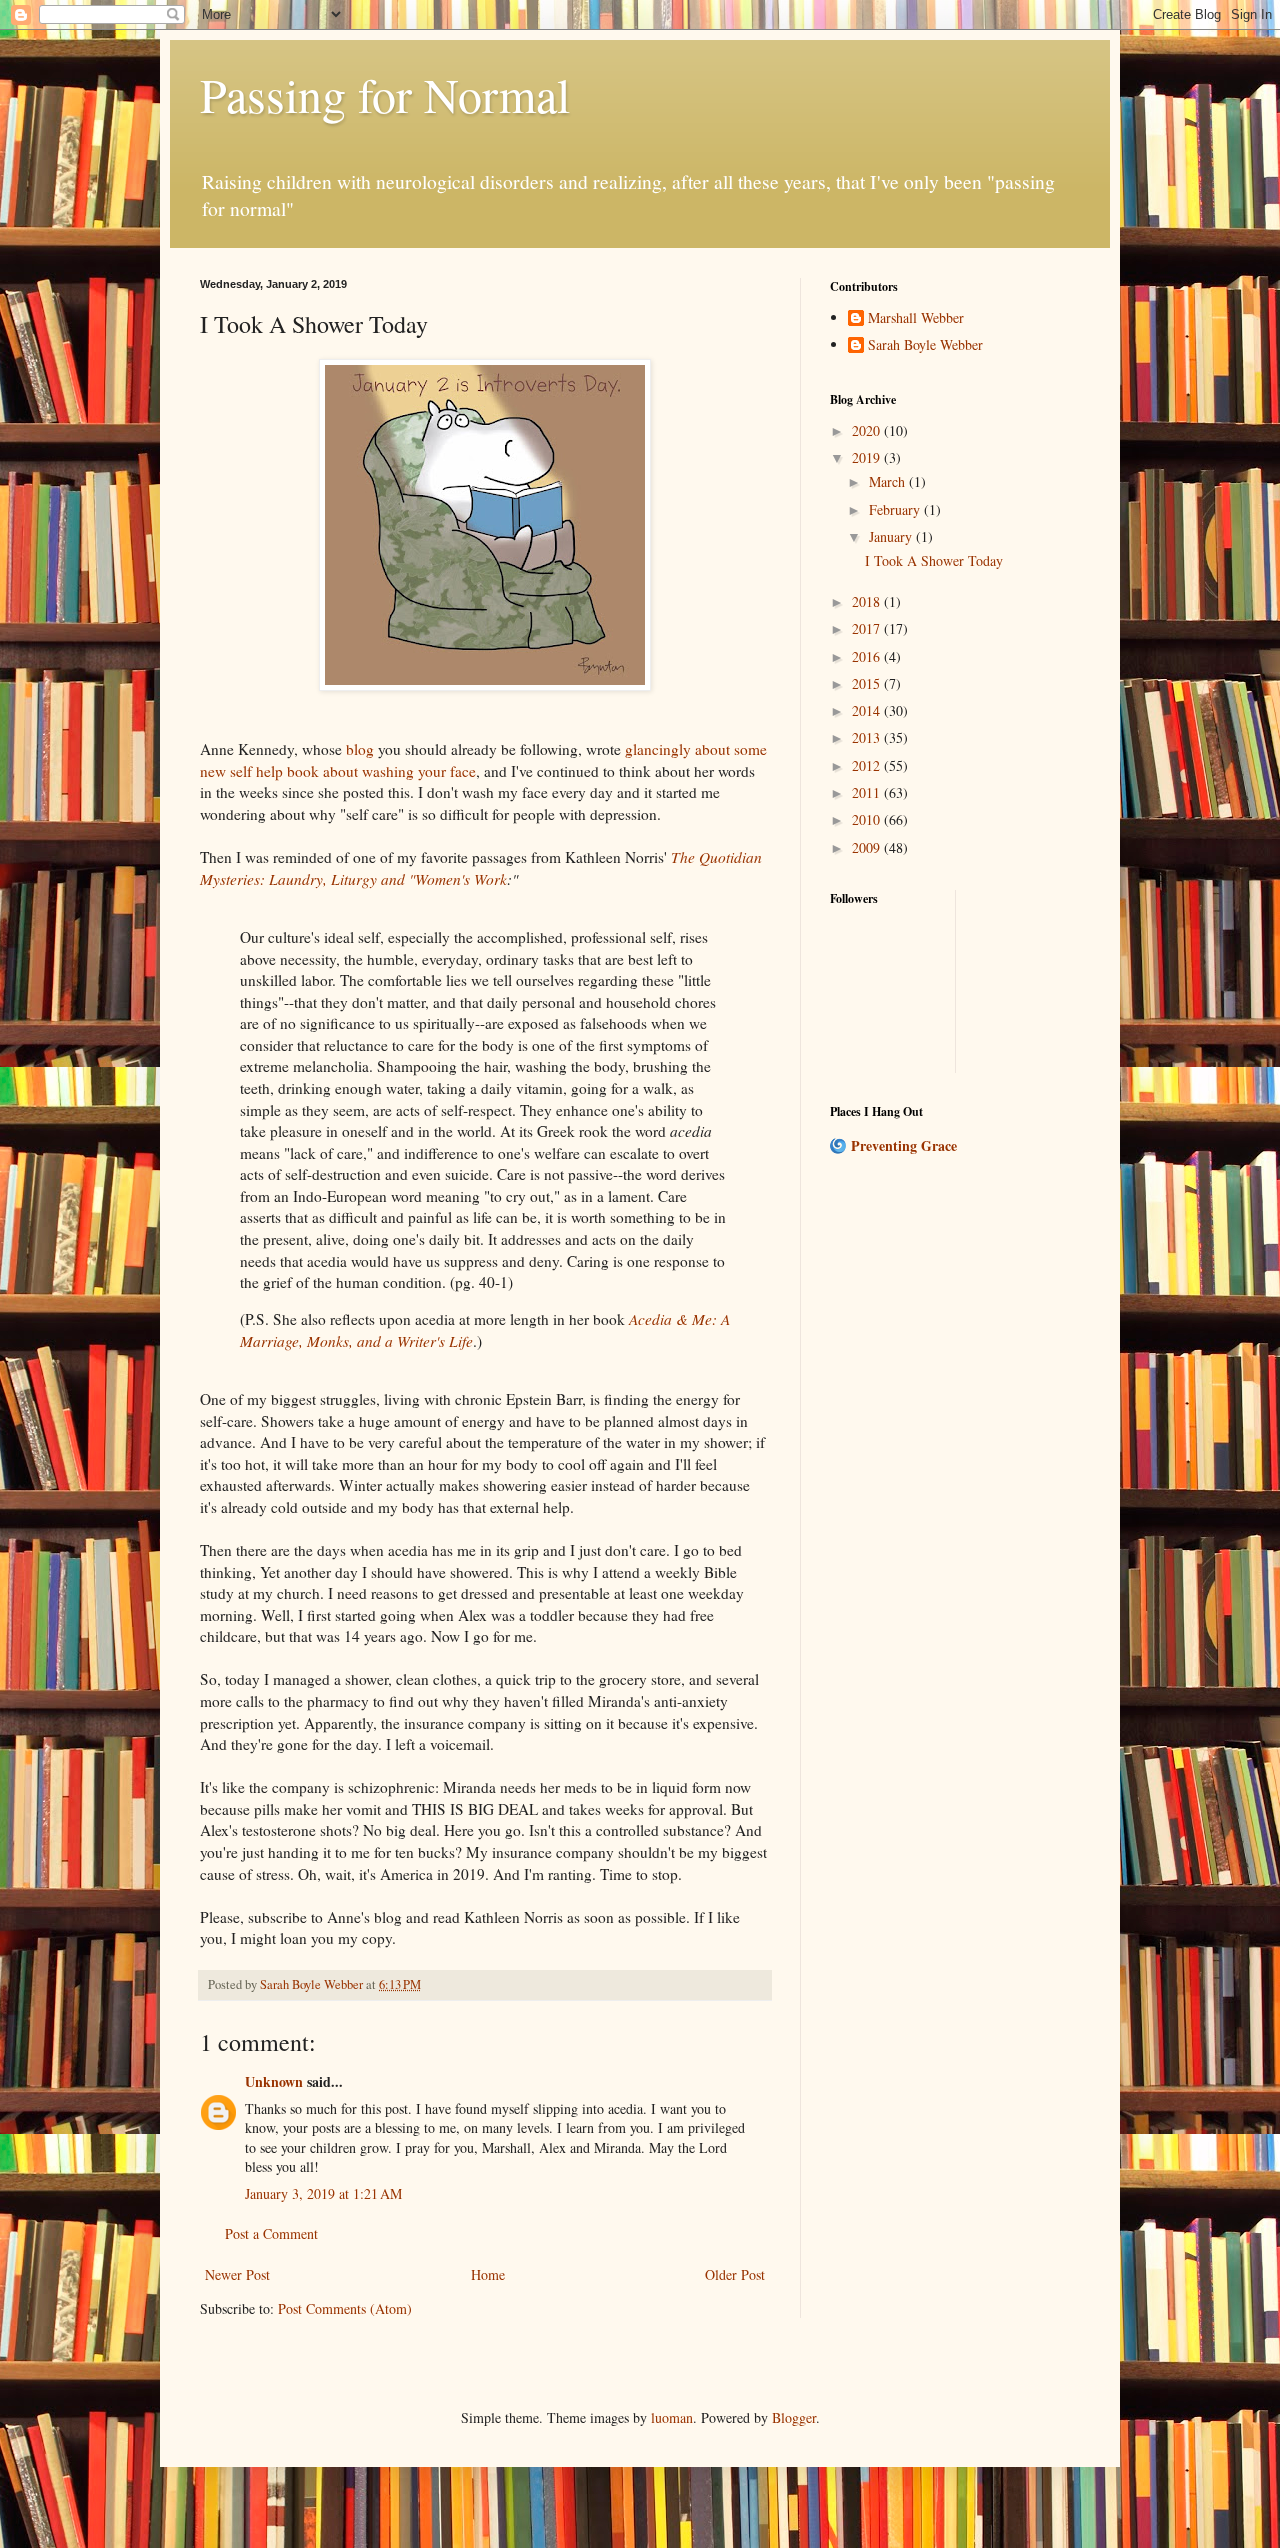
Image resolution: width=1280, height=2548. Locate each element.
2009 (868, 847)
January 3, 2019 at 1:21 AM (323, 2193)
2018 (868, 601)
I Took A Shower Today (934, 560)
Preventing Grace (904, 1145)
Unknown (274, 2081)
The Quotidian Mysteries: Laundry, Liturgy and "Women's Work (481, 868)
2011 (868, 792)
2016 (868, 656)
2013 (868, 737)
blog (360, 749)
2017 (868, 628)
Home (488, 2274)
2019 (868, 457)
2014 (868, 710)
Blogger (794, 2417)
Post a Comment (271, 2233)
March (889, 481)
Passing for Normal (385, 94)
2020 (868, 430)
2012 (868, 765)
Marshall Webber (916, 318)
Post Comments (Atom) (345, 2308)
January (892, 536)
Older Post (735, 2274)
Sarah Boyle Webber (925, 345)
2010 (868, 819)
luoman (672, 2417)
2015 (868, 683)
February (896, 509)
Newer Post (237, 2274)
